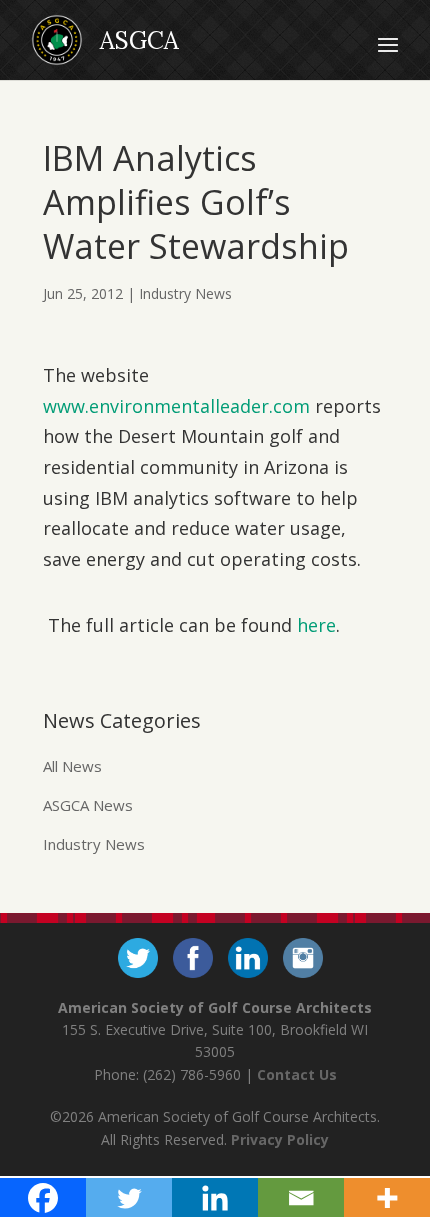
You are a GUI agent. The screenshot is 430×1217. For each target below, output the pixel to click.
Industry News (185, 293)
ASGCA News (88, 805)
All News (72, 766)
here (316, 625)
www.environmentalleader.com (176, 406)
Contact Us (297, 1074)
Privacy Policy (280, 1139)
